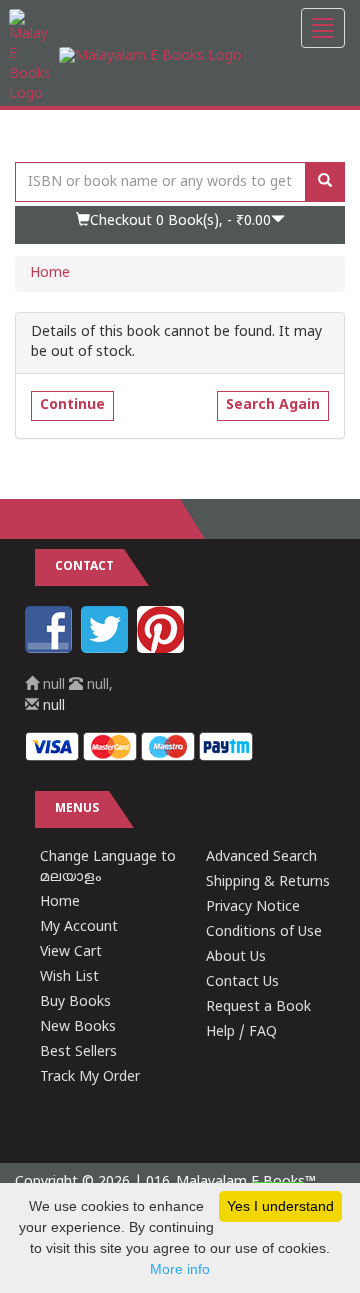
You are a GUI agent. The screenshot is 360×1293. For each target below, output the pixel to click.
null (52, 706)
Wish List (69, 977)
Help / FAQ (241, 1032)
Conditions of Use (264, 932)
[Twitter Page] (107, 649)
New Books (78, 1027)
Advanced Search (261, 857)
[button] (180, 225)
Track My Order (90, 1077)
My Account (79, 927)
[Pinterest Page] (163, 649)
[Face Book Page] (51, 649)
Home (50, 273)
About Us (236, 957)
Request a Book (258, 1007)
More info (180, 1269)
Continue (72, 405)
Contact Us (242, 982)
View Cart (71, 952)
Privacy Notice (253, 907)
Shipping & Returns (268, 882)
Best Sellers (78, 1052)
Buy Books (75, 1002)
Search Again (273, 405)
